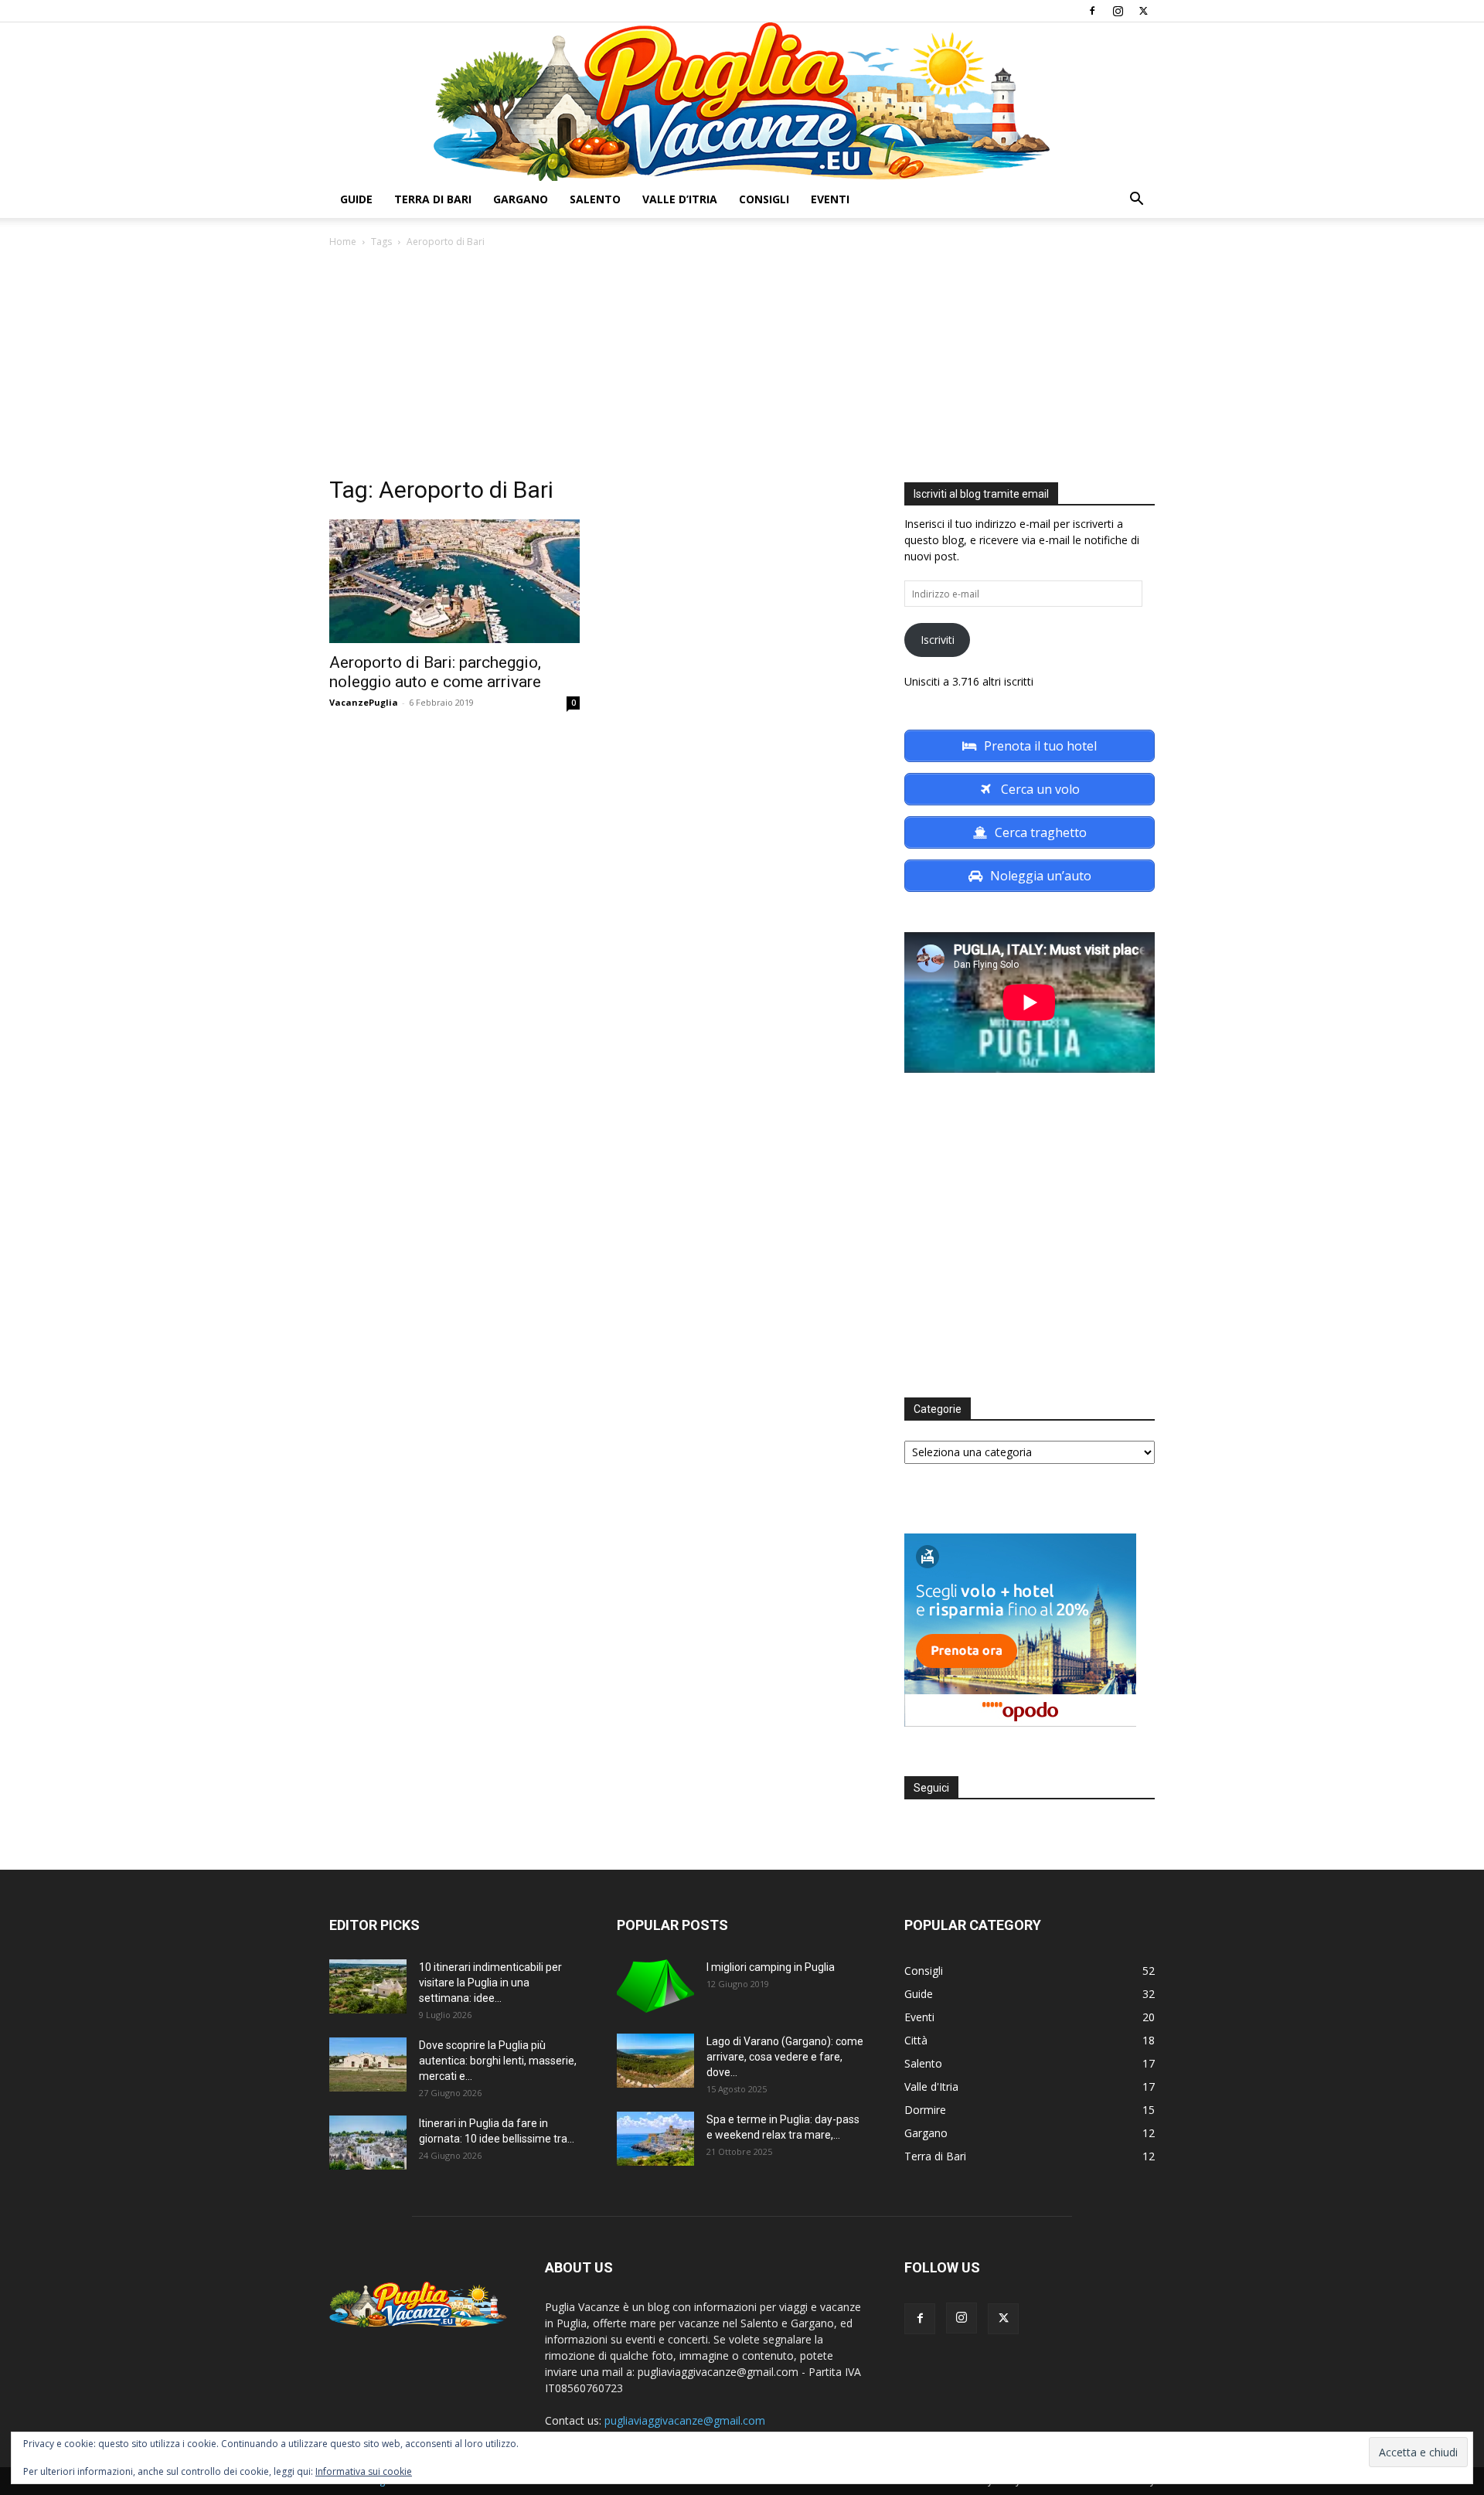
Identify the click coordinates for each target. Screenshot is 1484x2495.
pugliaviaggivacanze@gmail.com (685, 2420)
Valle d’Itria (680, 199)
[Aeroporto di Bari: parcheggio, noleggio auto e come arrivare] (454, 581)
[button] (1136, 201)
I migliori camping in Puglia (771, 1967)
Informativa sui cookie (364, 2471)
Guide (356, 199)
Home (343, 242)
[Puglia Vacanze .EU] (742, 102)
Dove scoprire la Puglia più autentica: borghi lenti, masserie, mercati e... (498, 2061)
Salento (595, 199)
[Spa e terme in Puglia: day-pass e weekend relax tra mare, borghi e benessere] (655, 2139)
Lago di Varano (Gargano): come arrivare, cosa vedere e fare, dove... (785, 2057)
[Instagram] (1118, 11)
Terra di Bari (433, 199)
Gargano (521, 199)
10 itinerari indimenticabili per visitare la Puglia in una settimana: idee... (490, 1983)
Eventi (830, 199)
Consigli (764, 199)
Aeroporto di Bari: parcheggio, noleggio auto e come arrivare (435, 672)
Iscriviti (938, 640)
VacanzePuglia (364, 702)
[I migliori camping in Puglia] (655, 1986)
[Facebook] (1092, 11)
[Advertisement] (742, 366)
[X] (1143, 11)
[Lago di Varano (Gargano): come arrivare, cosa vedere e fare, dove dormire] (655, 2061)
